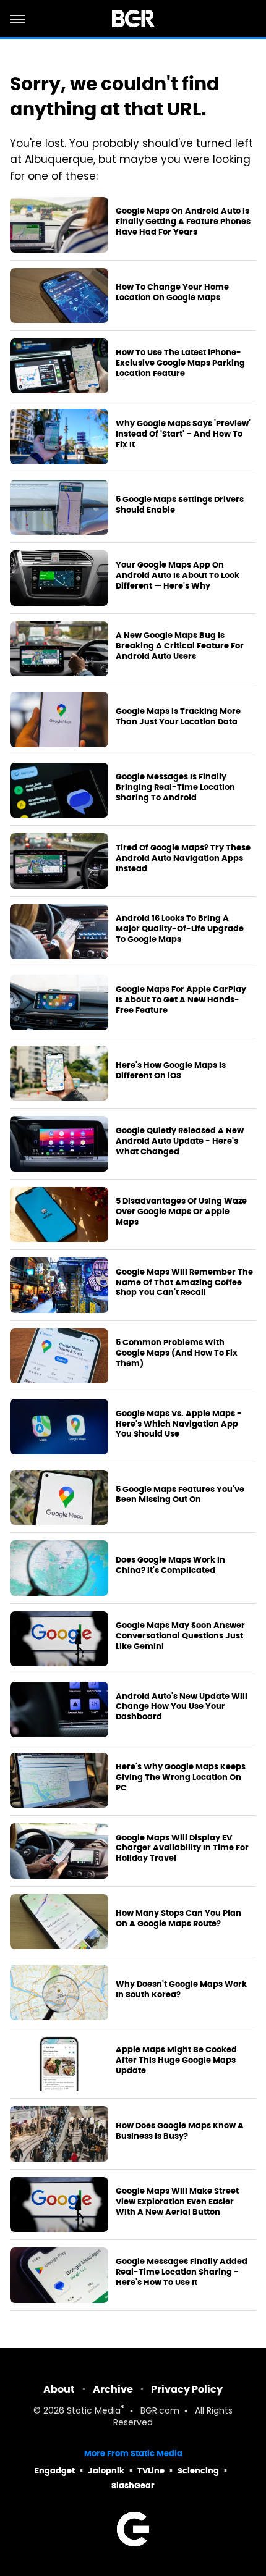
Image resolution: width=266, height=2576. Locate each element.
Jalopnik (106, 2471)
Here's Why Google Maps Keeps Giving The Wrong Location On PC (181, 1777)
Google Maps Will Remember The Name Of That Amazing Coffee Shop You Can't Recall (184, 1283)
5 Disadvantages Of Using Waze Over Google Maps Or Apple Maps (181, 1212)
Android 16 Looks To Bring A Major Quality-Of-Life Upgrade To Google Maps (180, 929)
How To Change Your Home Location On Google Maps (172, 292)
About (59, 2389)
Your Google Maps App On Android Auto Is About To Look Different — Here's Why (178, 576)
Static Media (94, 2411)
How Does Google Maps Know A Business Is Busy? (180, 2131)
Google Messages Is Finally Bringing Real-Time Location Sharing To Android (175, 787)
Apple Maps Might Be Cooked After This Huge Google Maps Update (176, 2060)
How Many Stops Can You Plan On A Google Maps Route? (178, 1919)
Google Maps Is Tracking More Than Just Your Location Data (178, 717)
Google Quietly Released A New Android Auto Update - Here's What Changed (180, 1141)
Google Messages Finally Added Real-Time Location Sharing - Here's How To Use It (182, 2272)
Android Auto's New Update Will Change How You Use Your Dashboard (182, 1707)
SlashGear (133, 2486)
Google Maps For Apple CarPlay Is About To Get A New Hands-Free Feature (181, 1000)
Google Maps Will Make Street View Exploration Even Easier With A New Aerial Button (177, 2202)
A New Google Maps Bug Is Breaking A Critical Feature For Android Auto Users (180, 646)
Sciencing (198, 2471)
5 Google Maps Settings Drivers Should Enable (180, 505)
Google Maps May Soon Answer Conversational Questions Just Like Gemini (180, 1636)
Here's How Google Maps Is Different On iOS (171, 1071)
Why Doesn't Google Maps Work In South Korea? (181, 1990)
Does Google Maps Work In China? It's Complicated (170, 1565)
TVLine (151, 2471)
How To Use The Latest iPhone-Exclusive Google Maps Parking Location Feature (180, 363)
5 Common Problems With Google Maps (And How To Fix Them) (177, 1353)
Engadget (55, 2471)
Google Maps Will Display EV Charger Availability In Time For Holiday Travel (182, 1848)
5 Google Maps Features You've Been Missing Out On (180, 1495)
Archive (113, 2389)
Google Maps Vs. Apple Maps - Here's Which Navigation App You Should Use (179, 1424)
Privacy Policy (187, 2389)
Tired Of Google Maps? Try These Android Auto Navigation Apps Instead (183, 858)
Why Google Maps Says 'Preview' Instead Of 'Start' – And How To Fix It (183, 434)
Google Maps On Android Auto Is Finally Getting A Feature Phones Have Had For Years (183, 222)
